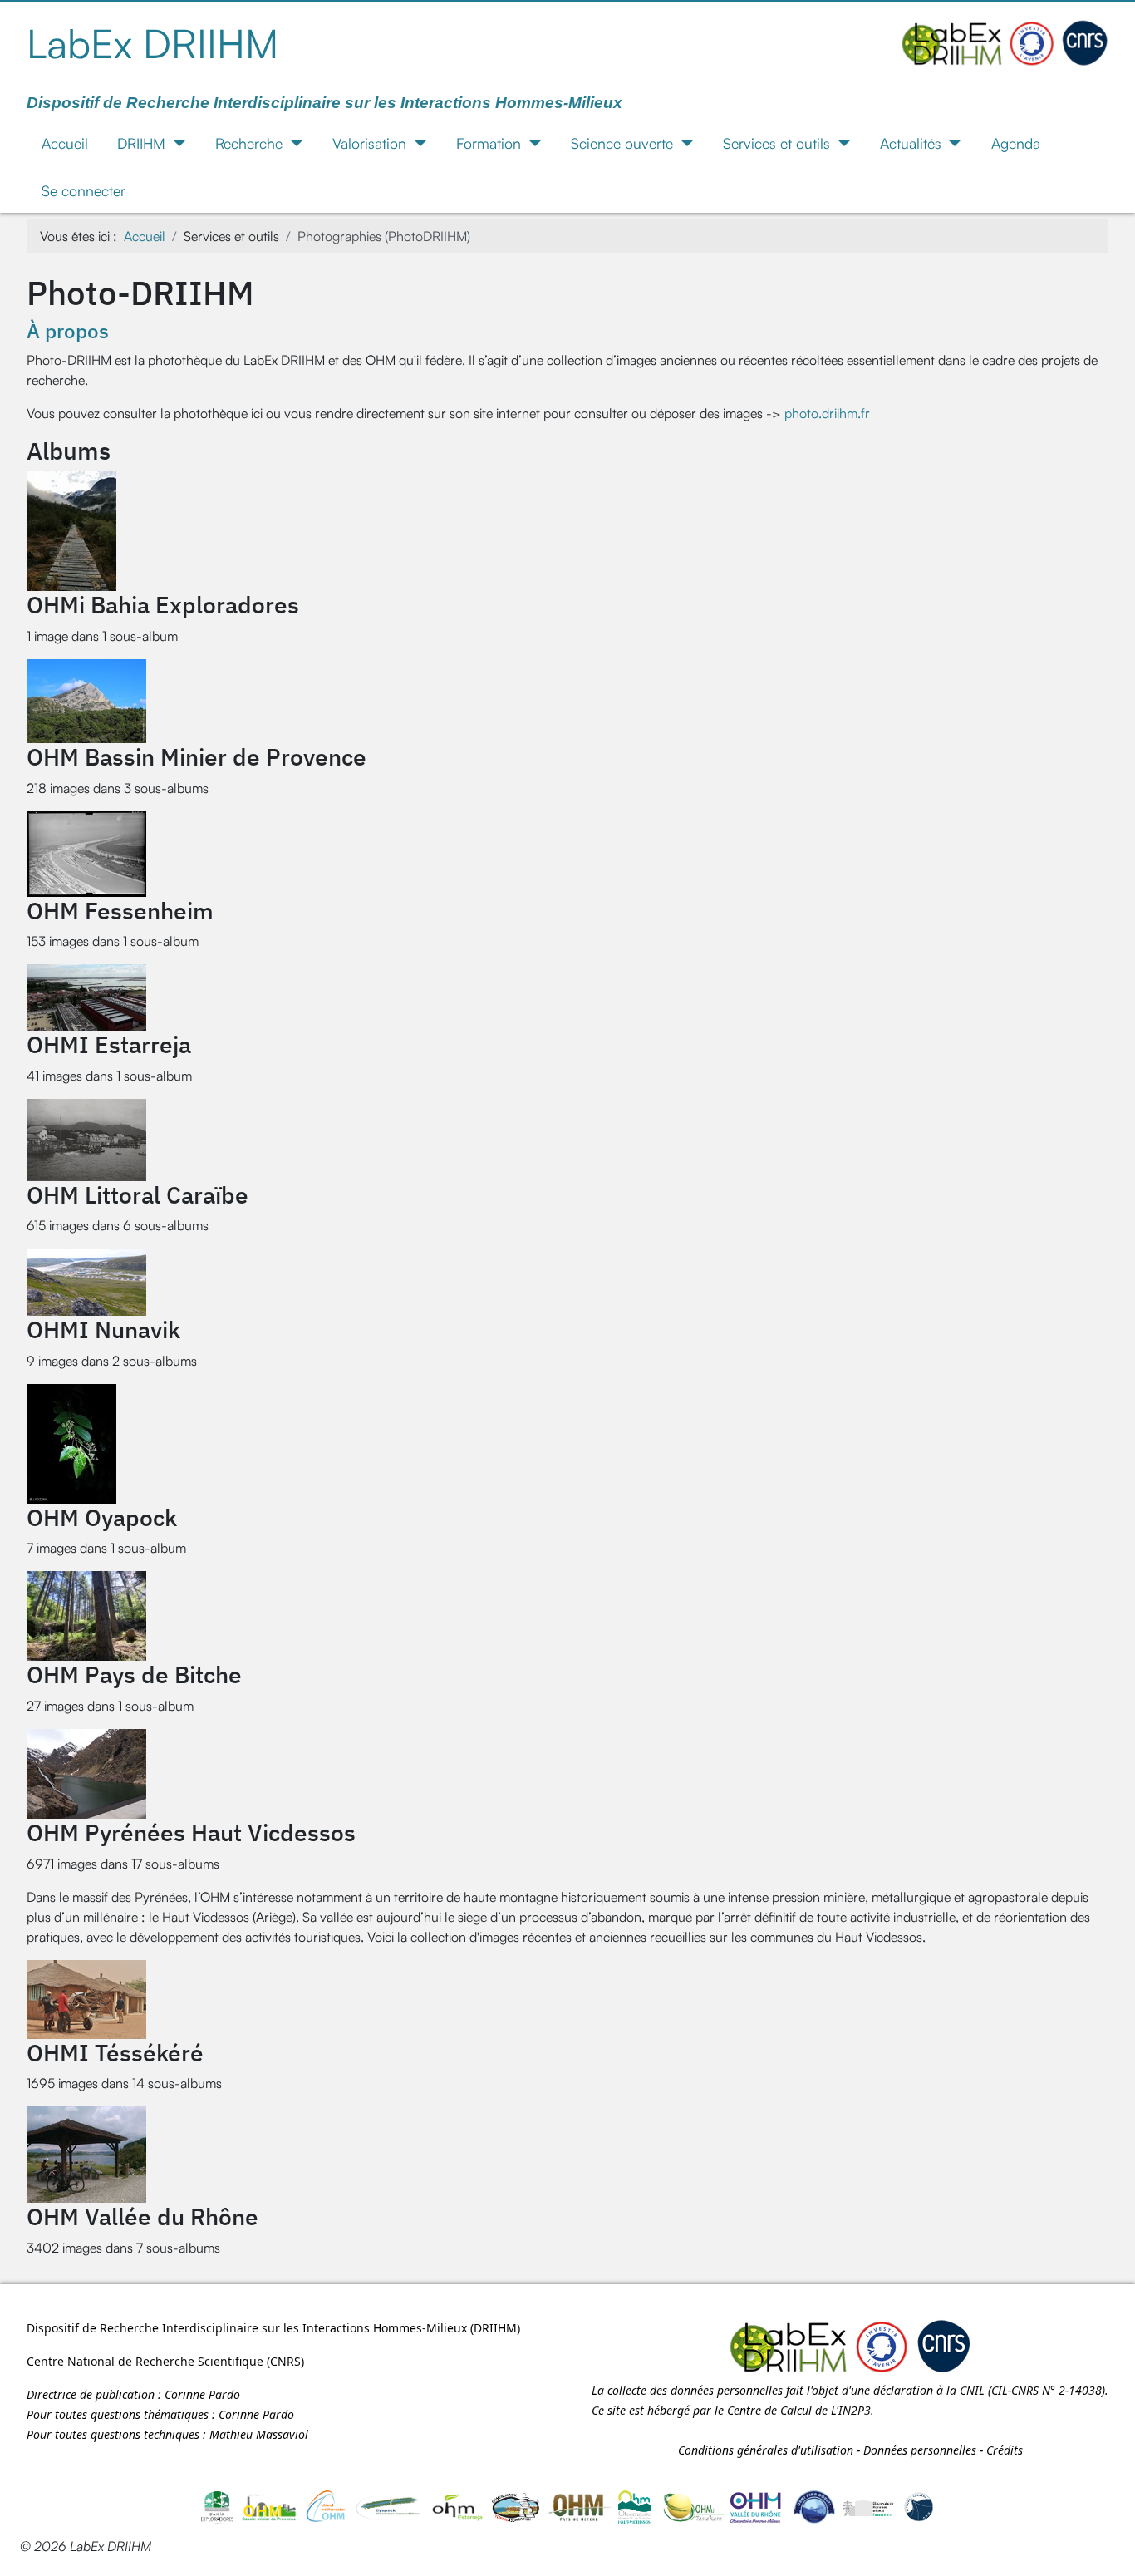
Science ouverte (622, 143)
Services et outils (776, 143)
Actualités (911, 143)
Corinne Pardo (202, 2394)
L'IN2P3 (851, 2410)
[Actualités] (952, 143)
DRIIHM (141, 143)
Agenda (1016, 143)
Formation (489, 143)
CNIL (972, 2390)
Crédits (1005, 2450)
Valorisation (369, 143)
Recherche (249, 143)
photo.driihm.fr (827, 413)
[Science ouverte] (683, 143)
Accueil (65, 143)
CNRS (285, 2361)
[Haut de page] (1106, 2545)
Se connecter (84, 190)
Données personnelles (920, 2450)
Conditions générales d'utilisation (766, 2450)
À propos (68, 331)
